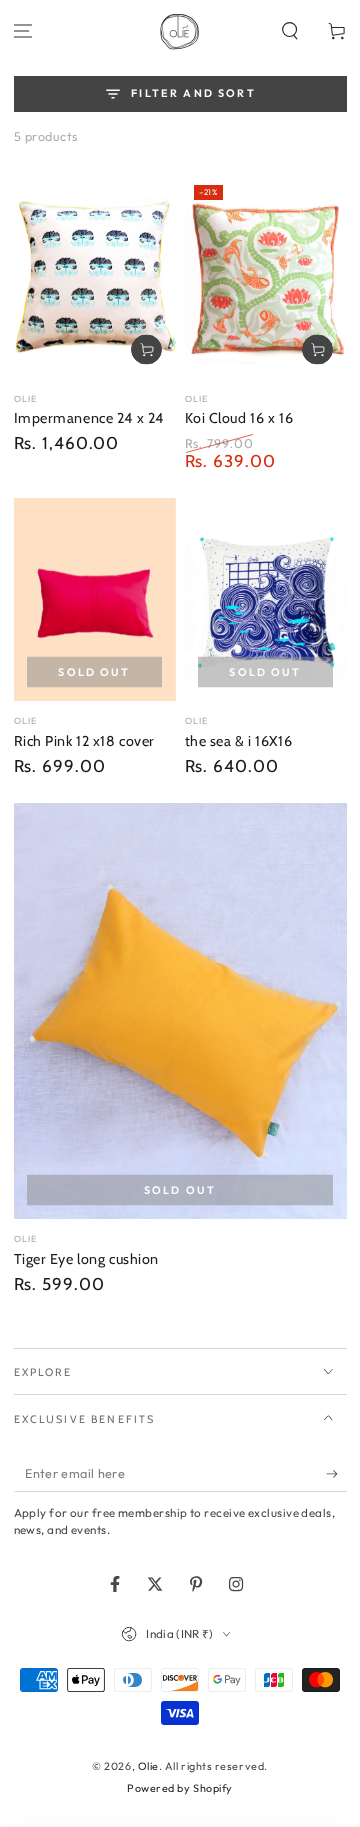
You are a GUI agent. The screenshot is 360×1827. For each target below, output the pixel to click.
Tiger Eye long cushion (87, 1259)
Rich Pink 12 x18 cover (85, 741)
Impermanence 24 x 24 (89, 418)
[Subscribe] (336, 1474)
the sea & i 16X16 (239, 741)
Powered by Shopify (180, 1788)
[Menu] (23, 31)
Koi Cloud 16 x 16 (239, 418)
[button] (289, 31)
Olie (148, 1766)
